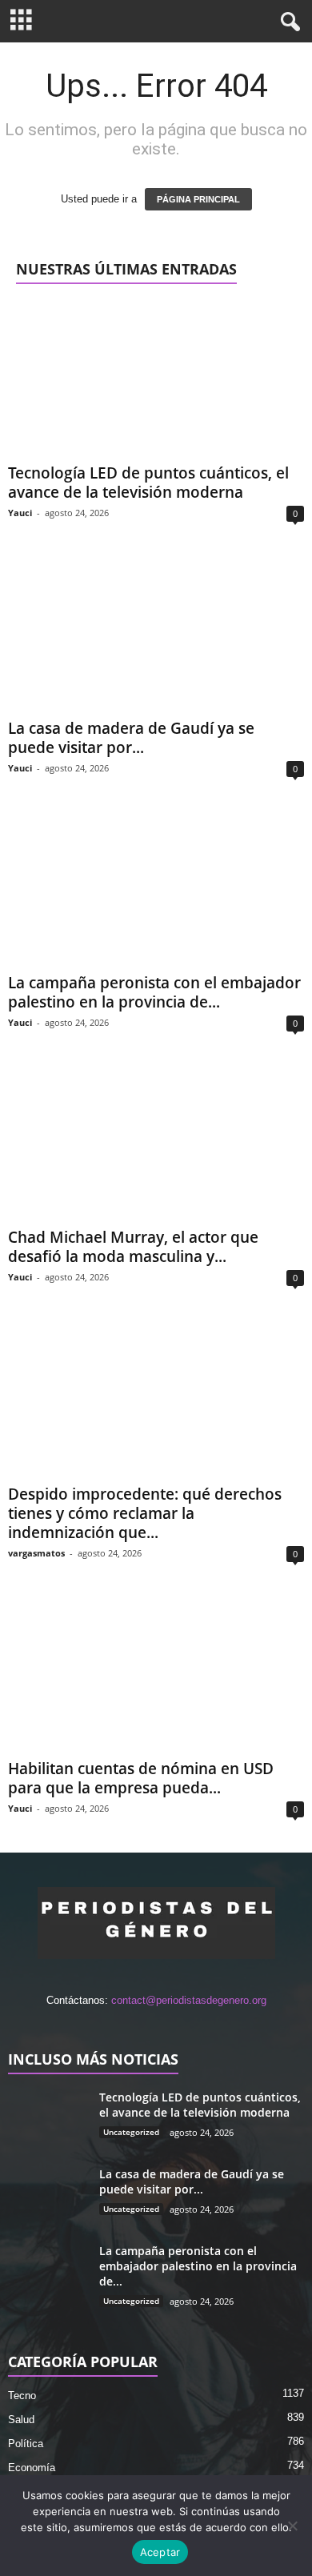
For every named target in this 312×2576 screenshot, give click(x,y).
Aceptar (160, 2552)
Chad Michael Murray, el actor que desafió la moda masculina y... (133, 1247)
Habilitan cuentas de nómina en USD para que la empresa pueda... (141, 1778)
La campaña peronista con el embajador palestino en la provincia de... (154, 992)
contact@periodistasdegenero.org (189, 2000)
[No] (292, 2526)
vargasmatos (36, 1553)
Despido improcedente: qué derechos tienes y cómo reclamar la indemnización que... (145, 1513)
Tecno (22, 2396)
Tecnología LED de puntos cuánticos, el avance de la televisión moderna (148, 483)
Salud (21, 2420)
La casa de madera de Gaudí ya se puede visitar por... (131, 738)
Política (26, 2444)
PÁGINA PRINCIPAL (198, 199)
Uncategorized (131, 2132)
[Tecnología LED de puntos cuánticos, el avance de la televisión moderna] (156, 379)
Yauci (20, 513)
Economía (32, 2468)
